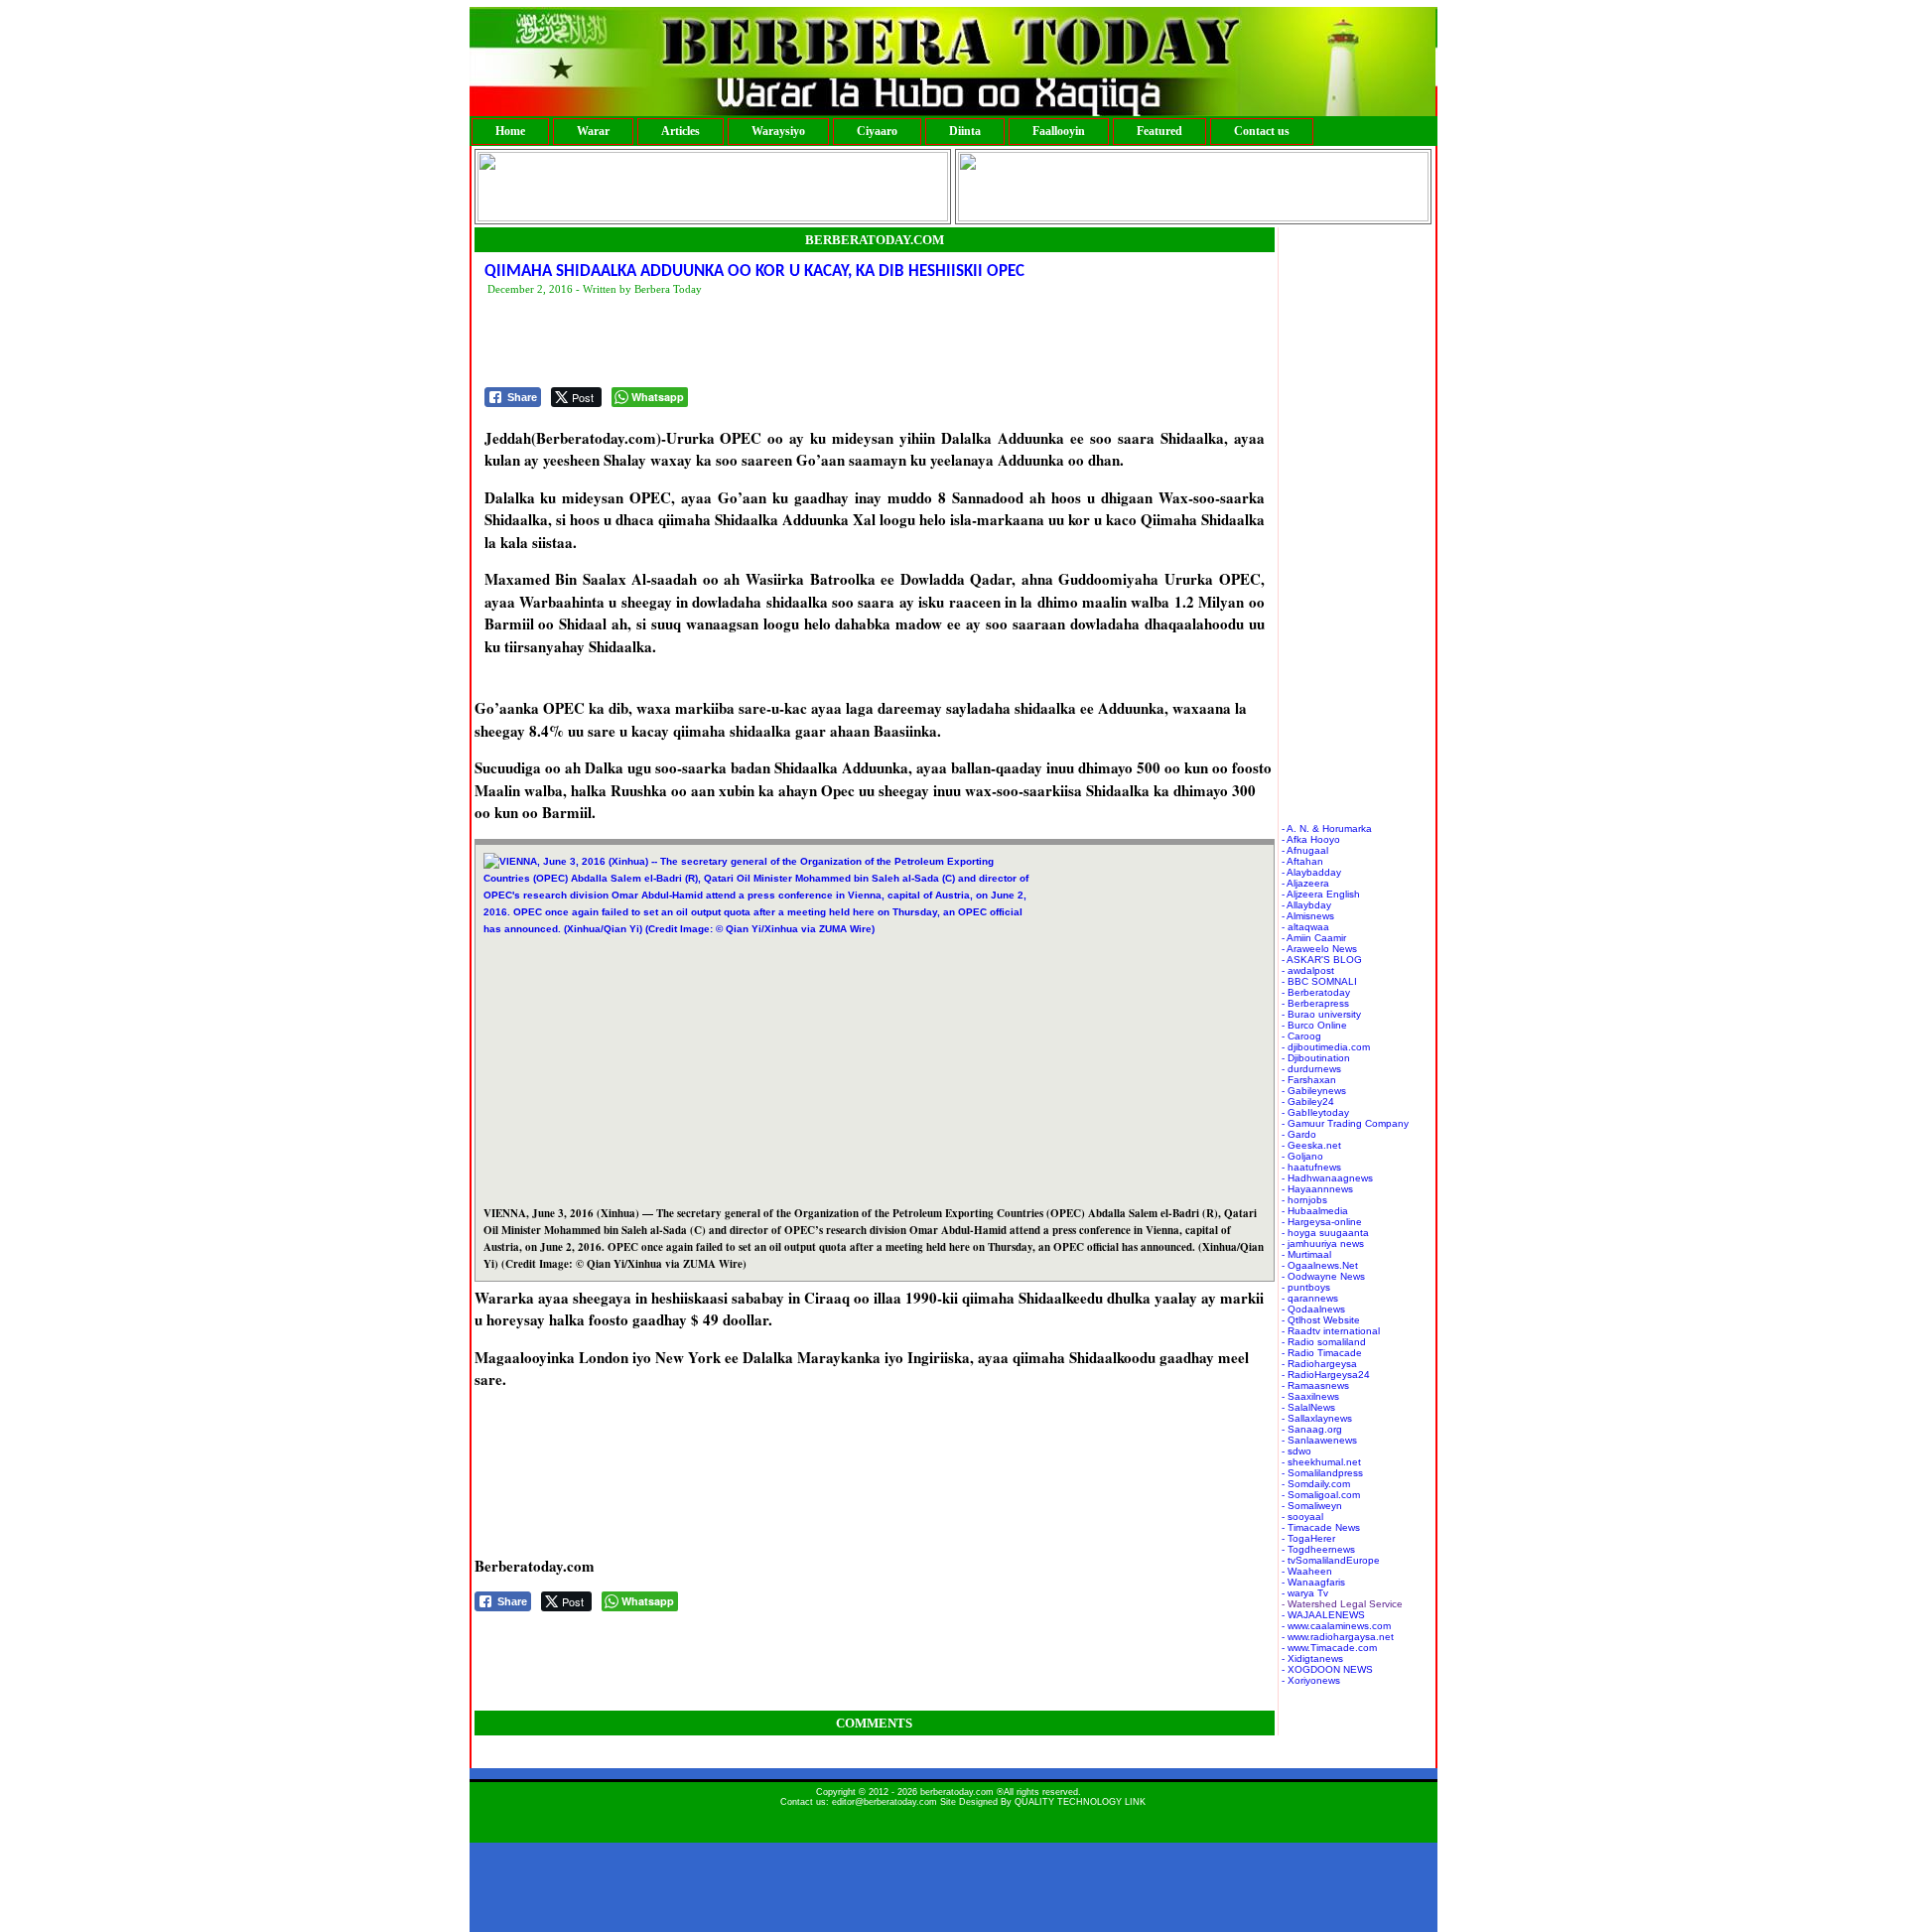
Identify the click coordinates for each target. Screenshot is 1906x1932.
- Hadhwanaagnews (1327, 1178)
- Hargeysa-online (1322, 1222)
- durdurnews (1311, 1069)
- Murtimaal (1306, 1254)
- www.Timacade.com (1329, 1648)
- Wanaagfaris (1313, 1582)
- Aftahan (1302, 861)
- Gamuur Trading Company (1345, 1123)
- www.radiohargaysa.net (1338, 1637)
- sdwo (1296, 1451)
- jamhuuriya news (1323, 1243)
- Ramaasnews (1315, 1385)
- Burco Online (1314, 1025)
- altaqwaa (1305, 927)
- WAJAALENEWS (1323, 1615)
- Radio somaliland (1324, 1342)
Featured (1159, 131)
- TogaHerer (1308, 1538)
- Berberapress (1315, 1003)
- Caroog (1301, 1036)
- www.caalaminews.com (1336, 1626)
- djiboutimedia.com (1326, 1047)
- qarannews (1310, 1298)
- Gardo (1299, 1134)
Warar (593, 131)
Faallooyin (1059, 131)
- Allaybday (1306, 905)
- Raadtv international (1331, 1331)
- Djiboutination (1316, 1058)
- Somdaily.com (1316, 1484)
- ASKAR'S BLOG (1322, 960)
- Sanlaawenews (1319, 1440)
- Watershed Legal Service (1342, 1604)
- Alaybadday (1311, 872)
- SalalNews (1308, 1407)
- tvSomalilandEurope (1331, 1560)
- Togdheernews (1318, 1549)
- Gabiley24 (1308, 1102)
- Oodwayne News (1323, 1276)
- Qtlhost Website (1321, 1320)
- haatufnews (1311, 1167)
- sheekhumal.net (1321, 1462)
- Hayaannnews (1317, 1189)
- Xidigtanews (1312, 1658)
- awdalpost (1308, 970)
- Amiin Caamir (1314, 938)
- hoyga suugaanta (1325, 1233)
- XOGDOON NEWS (1327, 1669)
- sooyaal (1302, 1517)
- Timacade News (1321, 1527)
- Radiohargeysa (1319, 1364)
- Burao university (1321, 1014)
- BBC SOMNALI (1319, 981)
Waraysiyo (778, 131)
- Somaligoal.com (1321, 1495)
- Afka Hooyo (1311, 839)
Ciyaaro (877, 131)
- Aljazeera (1305, 883)
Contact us (1262, 131)
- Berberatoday (1316, 992)
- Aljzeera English (1321, 894)
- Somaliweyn (1312, 1506)
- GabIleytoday (1315, 1112)
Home (510, 131)
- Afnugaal (1305, 850)
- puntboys (1306, 1287)
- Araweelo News (1319, 949)
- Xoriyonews (1311, 1680)
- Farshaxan (1309, 1080)
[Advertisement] (846, 343)
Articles (681, 131)
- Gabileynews (1314, 1091)
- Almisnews (1308, 916)
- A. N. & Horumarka (1327, 828)
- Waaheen (1307, 1571)
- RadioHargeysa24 (1326, 1375)
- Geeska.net (1311, 1145)
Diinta (965, 131)
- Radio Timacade (1322, 1353)
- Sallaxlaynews (1317, 1418)
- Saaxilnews (1310, 1396)
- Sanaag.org (1312, 1429)
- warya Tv (1305, 1593)
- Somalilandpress (1322, 1473)
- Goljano (1302, 1156)
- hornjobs (1304, 1200)
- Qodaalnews (1313, 1309)
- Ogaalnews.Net (1320, 1265)
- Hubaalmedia (1315, 1211)
